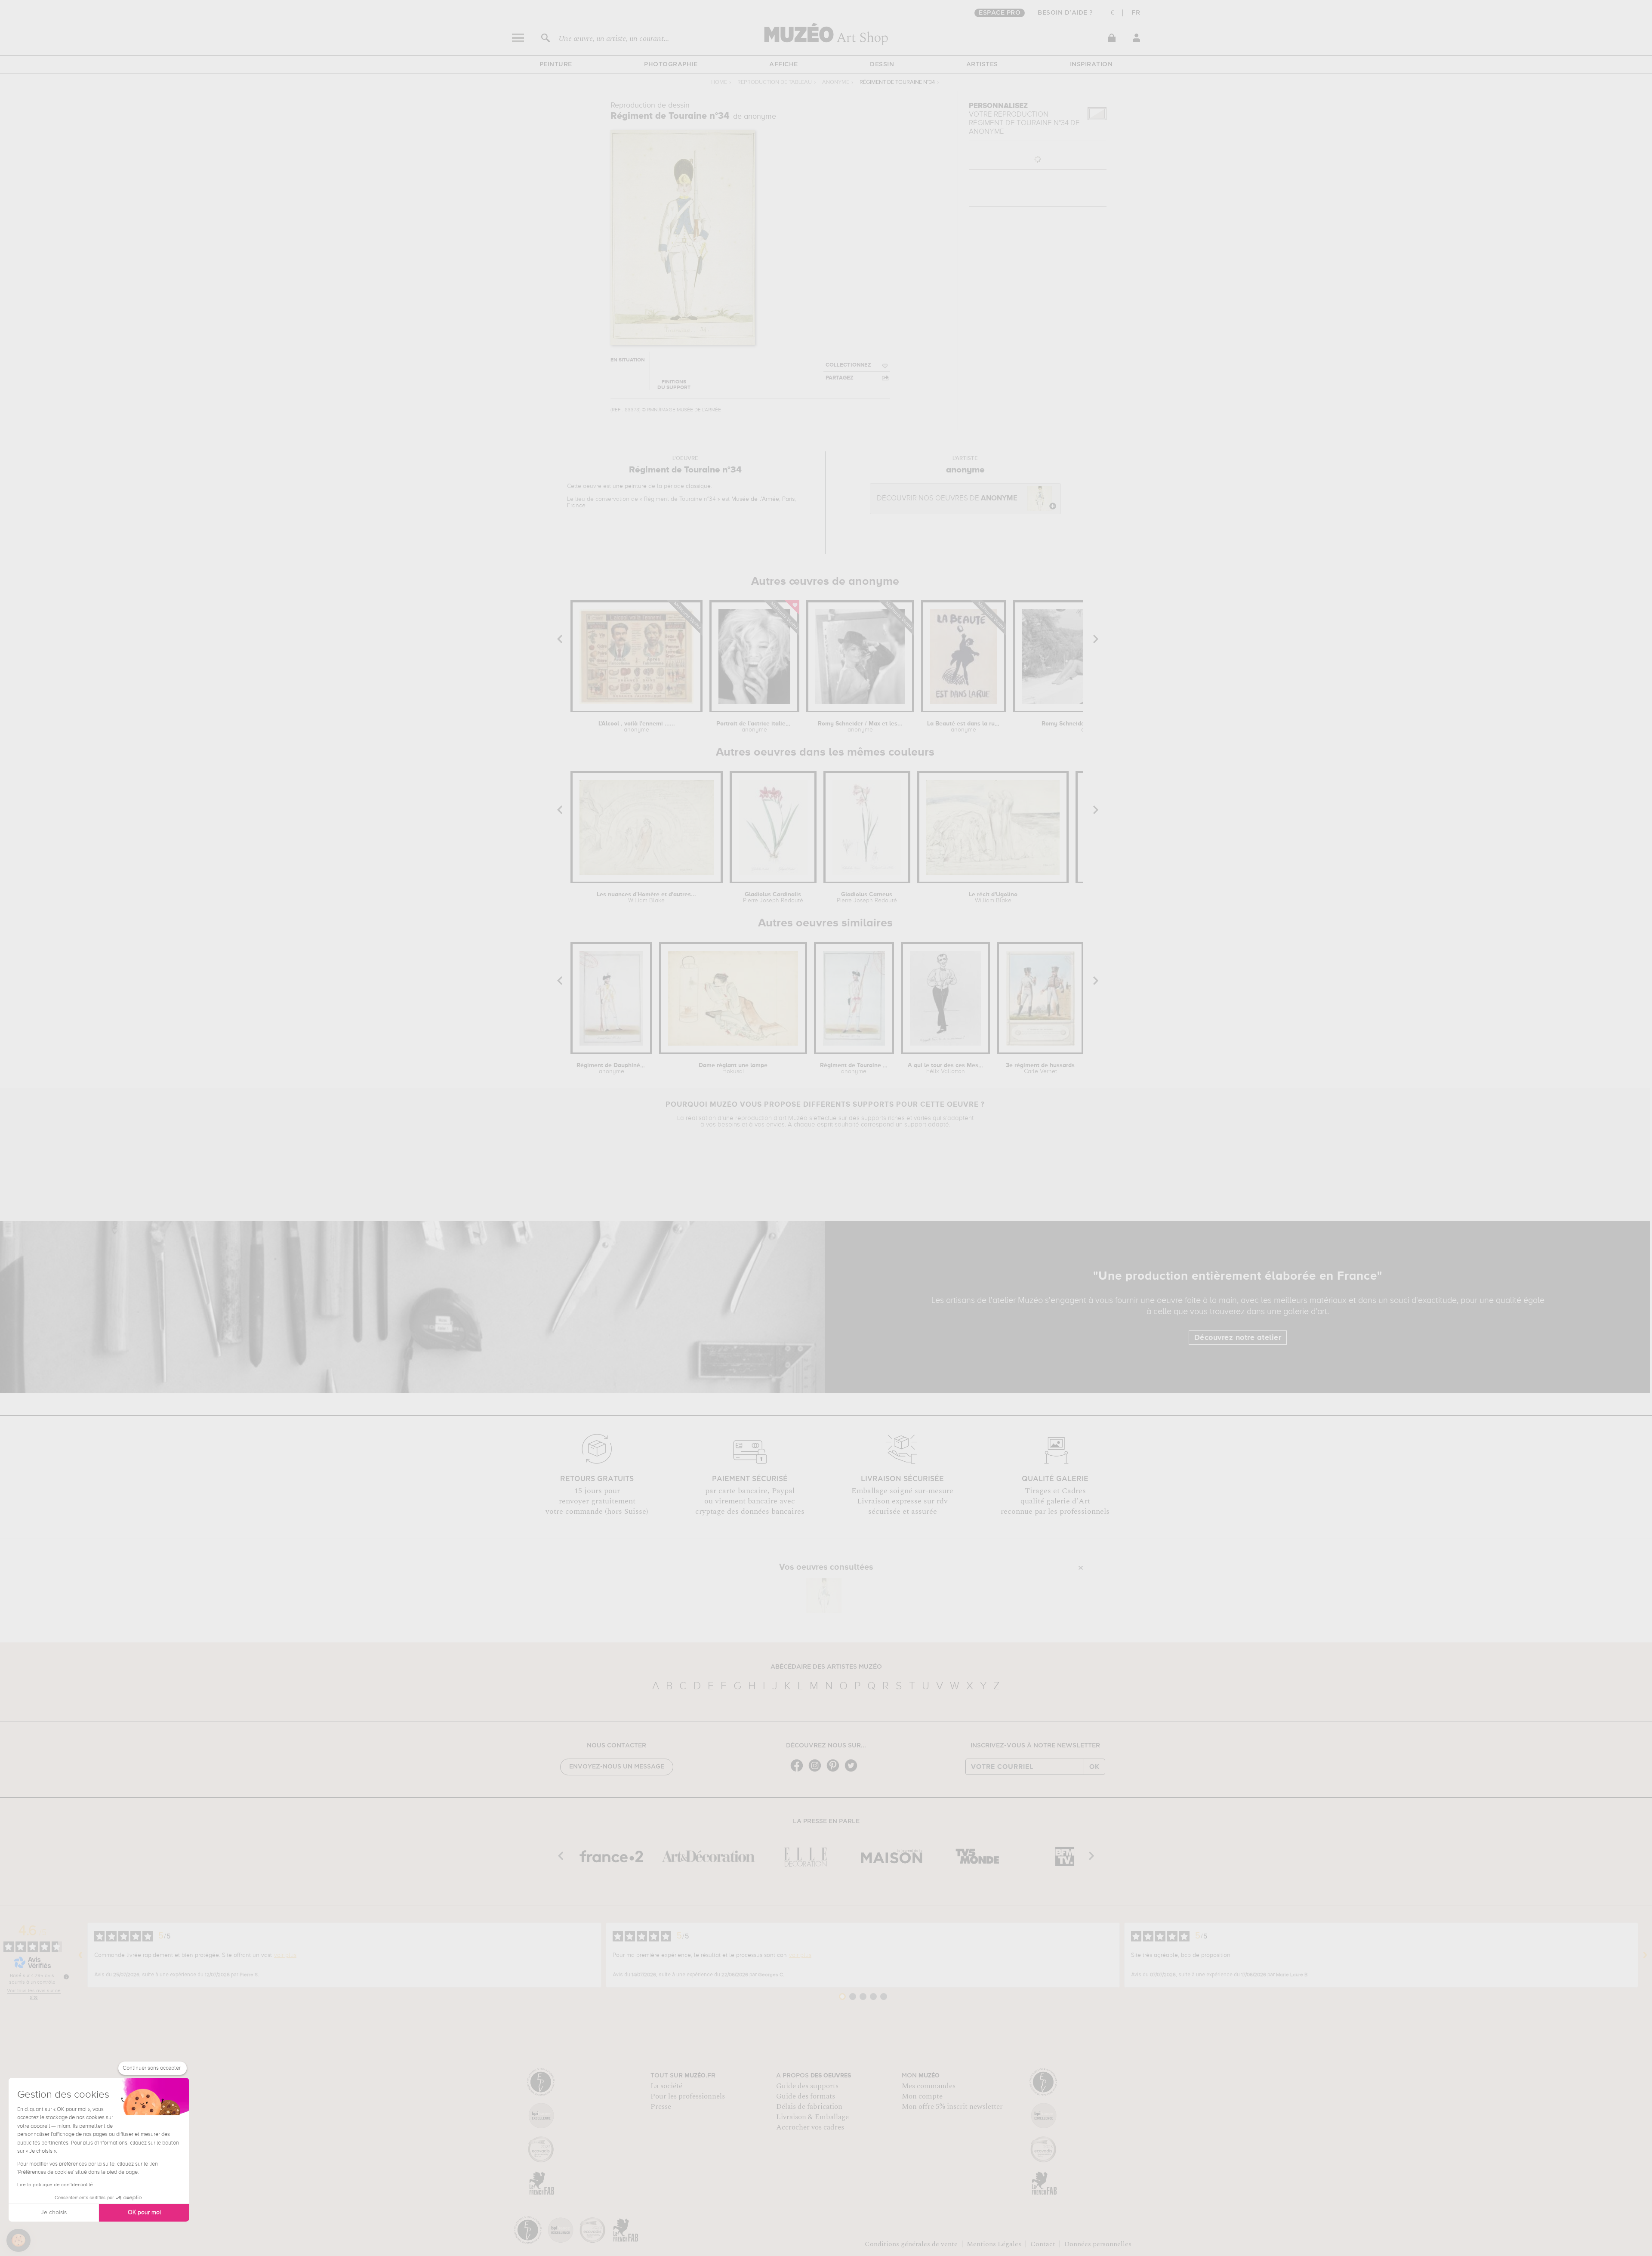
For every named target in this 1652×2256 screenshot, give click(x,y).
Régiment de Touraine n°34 (854, 1068)
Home (719, 82)
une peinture (630, 486)
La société (666, 2086)
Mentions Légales (994, 2244)
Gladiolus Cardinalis (773, 898)
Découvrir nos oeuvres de (947, 498)
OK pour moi (144, 2213)
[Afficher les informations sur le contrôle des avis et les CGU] (66, 1977)
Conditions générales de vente (911, 2244)
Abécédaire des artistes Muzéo (826, 1667)
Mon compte (922, 2096)
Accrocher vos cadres (810, 2127)
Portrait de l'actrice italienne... (754, 727)
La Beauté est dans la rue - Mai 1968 (963, 727)
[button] (18, 2241)
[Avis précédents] (80, 1955)
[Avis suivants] (1645, 1955)
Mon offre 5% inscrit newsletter (952, 2107)
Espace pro (1000, 13)
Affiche (784, 65)
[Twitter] (853, 1771)
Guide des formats (806, 2096)
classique (698, 486)
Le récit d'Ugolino (993, 898)
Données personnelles (1098, 2244)
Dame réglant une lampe (733, 1068)
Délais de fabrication (809, 2107)
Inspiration (1091, 65)
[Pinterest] (835, 1771)
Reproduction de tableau (775, 82)
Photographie (671, 65)
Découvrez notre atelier (1238, 1338)
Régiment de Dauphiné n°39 (611, 1068)
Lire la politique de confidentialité (55, 2185)
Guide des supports (807, 2086)
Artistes (982, 65)
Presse (661, 2107)
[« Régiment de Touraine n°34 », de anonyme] (824, 1596)
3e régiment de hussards (1040, 1068)
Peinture (556, 65)
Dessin (882, 65)
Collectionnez (848, 365)
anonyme (836, 82)
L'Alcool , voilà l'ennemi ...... (637, 727)
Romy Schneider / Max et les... (860, 727)
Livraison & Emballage (812, 2117)
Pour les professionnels (688, 2096)
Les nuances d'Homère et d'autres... (646, 898)
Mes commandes (929, 2086)
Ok (1094, 1767)
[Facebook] (799, 1771)
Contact (1043, 2244)
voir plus (285, 1955)
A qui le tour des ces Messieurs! (946, 1068)
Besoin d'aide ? (1065, 13)
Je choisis (54, 2213)
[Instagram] (817, 1771)
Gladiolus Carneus (867, 898)
